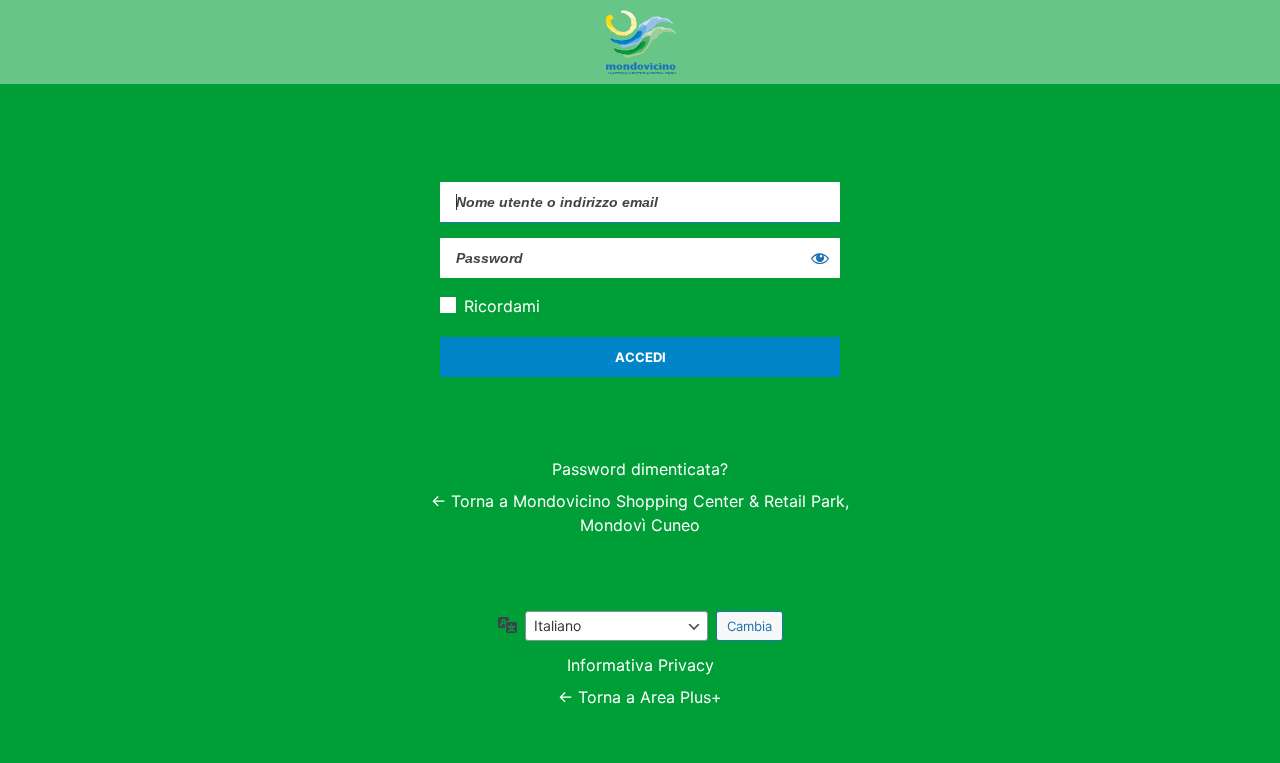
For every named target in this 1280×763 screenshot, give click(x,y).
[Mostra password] (820, 258)
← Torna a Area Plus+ (640, 697)
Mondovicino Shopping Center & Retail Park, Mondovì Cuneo (640, 42)
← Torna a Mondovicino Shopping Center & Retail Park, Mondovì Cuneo (640, 513)
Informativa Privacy (640, 665)
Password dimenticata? (640, 469)
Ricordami (502, 306)
